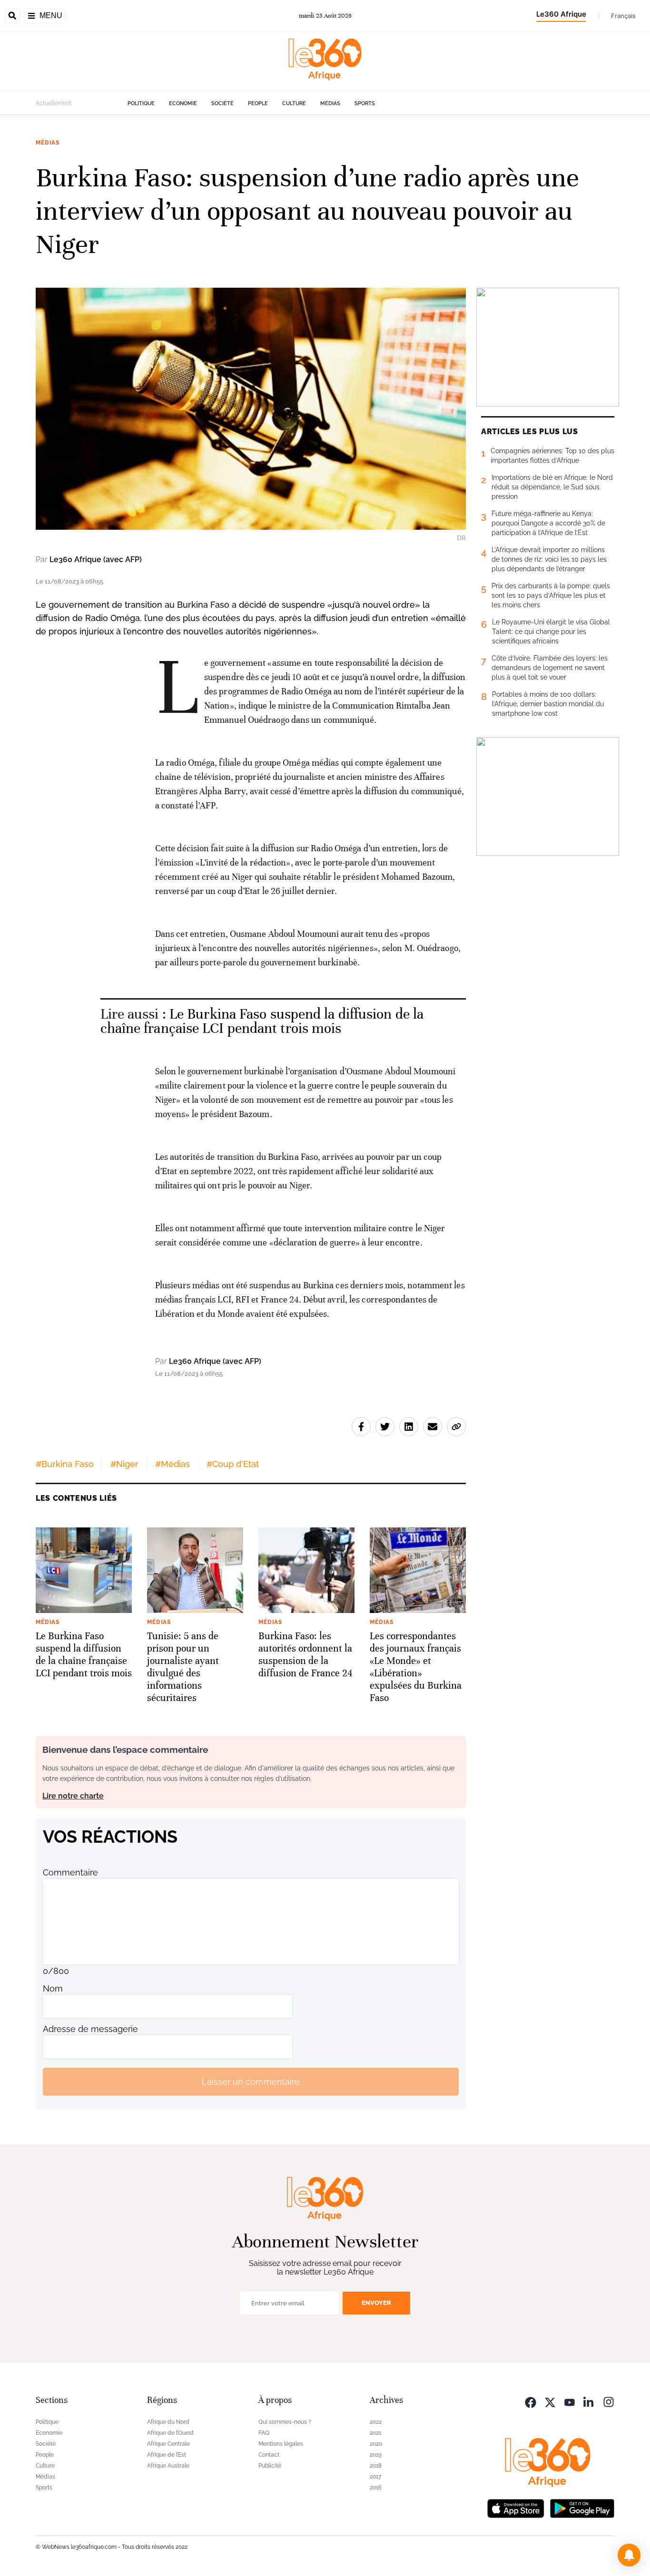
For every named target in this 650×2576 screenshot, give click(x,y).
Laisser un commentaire (251, 2082)
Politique (141, 103)
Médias (330, 103)
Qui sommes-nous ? (285, 2422)
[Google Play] (582, 2507)
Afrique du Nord (168, 2422)
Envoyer (376, 2303)
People (258, 103)
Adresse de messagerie (90, 2029)
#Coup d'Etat (233, 1464)
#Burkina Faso (65, 1464)
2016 (376, 2488)
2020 (376, 2444)
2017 (375, 2477)
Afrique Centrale (168, 2444)
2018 (376, 2466)
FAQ (264, 2433)
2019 (376, 2455)
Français (623, 16)
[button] (629, 2555)
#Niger (124, 1464)
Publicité (270, 2466)
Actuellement (54, 103)
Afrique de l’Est (167, 2455)
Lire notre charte (73, 1796)
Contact (269, 2455)
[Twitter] (550, 2401)
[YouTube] (570, 2401)
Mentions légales (281, 2444)
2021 (375, 2433)
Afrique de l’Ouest (170, 2433)
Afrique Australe (168, 2466)
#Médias (172, 1464)
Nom (53, 1988)
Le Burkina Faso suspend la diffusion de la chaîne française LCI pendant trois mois (262, 1021)
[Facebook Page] (531, 2401)
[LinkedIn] (589, 2401)
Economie (183, 103)
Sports (365, 103)
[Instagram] (609, 2401)
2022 (376, 2422)
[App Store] (516, 2507)
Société (222, 103)
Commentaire (70, 1872)
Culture (294, 103)
